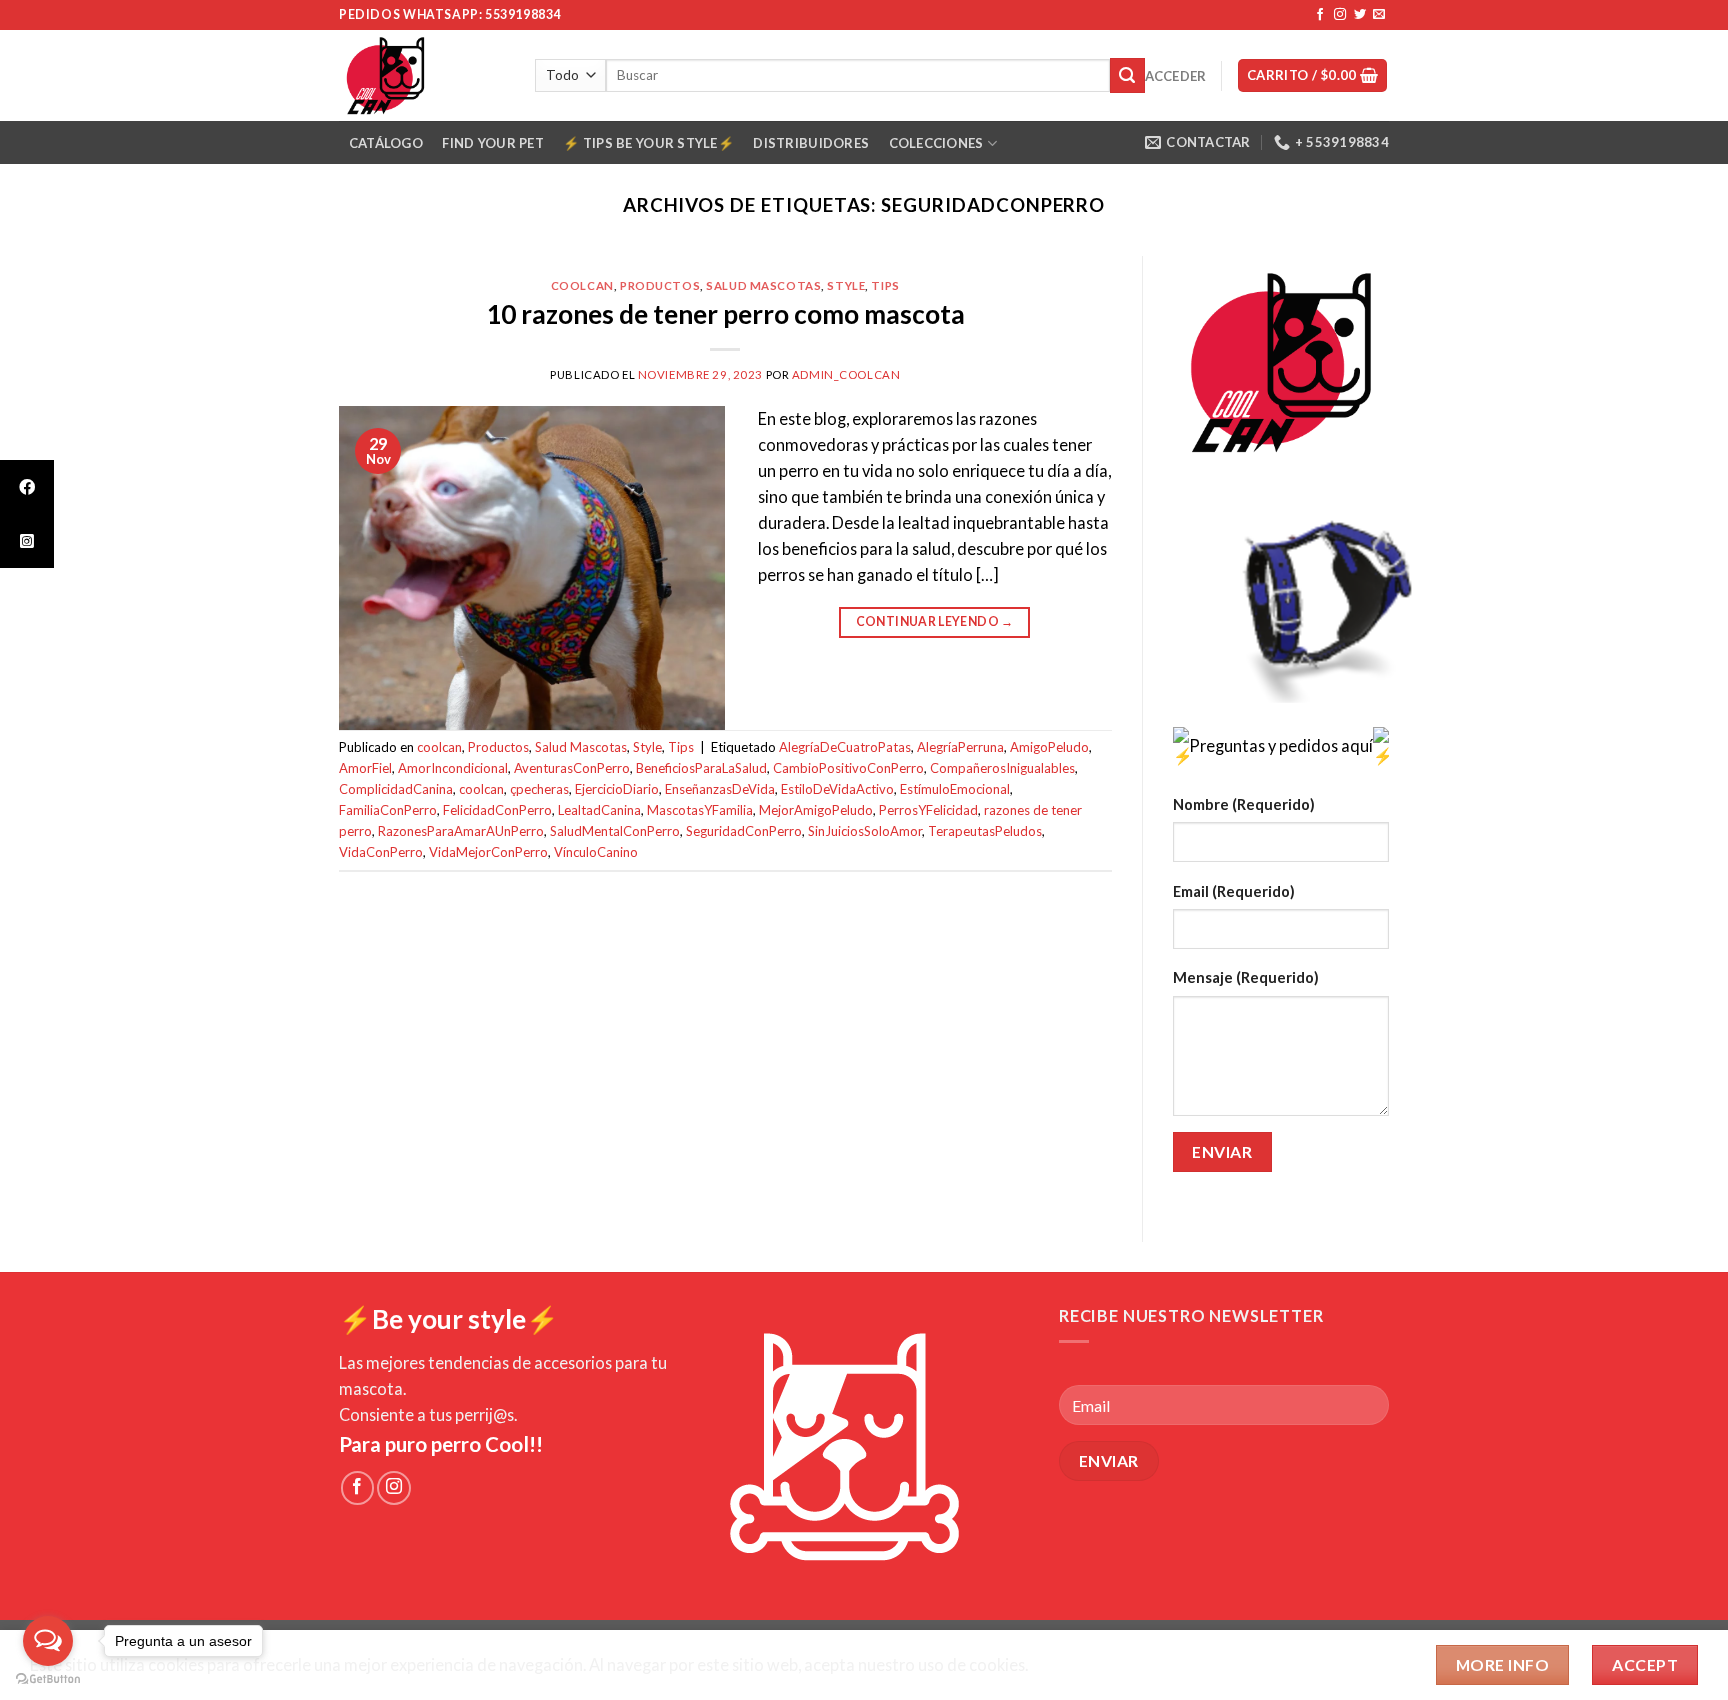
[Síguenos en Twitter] (1360, 15)
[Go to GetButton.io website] (48, 1679)
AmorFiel (365, 768)
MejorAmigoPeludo (816, 810)
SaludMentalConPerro (615, 831)
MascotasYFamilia (700, 810)
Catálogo (386, 143)
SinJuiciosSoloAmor (865, 831)
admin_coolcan (846, 374)
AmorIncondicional (453, 768)
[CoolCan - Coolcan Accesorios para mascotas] (422, 75)
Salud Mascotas (763, 285)
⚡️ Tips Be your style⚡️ (648, 143)
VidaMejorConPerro (488, 852)
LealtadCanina (599, 810)
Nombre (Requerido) (1244, 804)
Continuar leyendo (935, 621)
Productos (660, 285)
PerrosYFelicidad (928, 810)
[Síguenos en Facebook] (1320, 15)
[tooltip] (27, 487)
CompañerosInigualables (1002, 768)
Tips (885, 285)
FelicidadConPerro (497, 810)
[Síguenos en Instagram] (1340, 15)
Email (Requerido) (1234, 891)
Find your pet (492, 143)
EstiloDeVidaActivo (837, 789)
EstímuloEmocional (955, 789)
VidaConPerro (381, 852)
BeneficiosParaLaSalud (701, 768)
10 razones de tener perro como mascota (725, 314)
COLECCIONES (936, 143)
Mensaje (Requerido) (1246, 977)
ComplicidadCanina (396, 789)
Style (846, 285)
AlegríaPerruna (960, 747)
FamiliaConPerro (388, 810)
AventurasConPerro (572, 768)
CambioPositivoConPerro (848, 768)
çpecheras (539, 789)
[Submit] (1127, 75)
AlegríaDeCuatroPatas (845, 747)
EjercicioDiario (617, 789)
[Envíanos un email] (1379, 15)
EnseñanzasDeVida (720, 789)
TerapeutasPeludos (985, 831)
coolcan (582, 285)
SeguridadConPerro (744, 831)
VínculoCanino (596, 852)
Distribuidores (811, 143)
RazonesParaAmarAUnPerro (461, 831)
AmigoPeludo (1049, 747)
